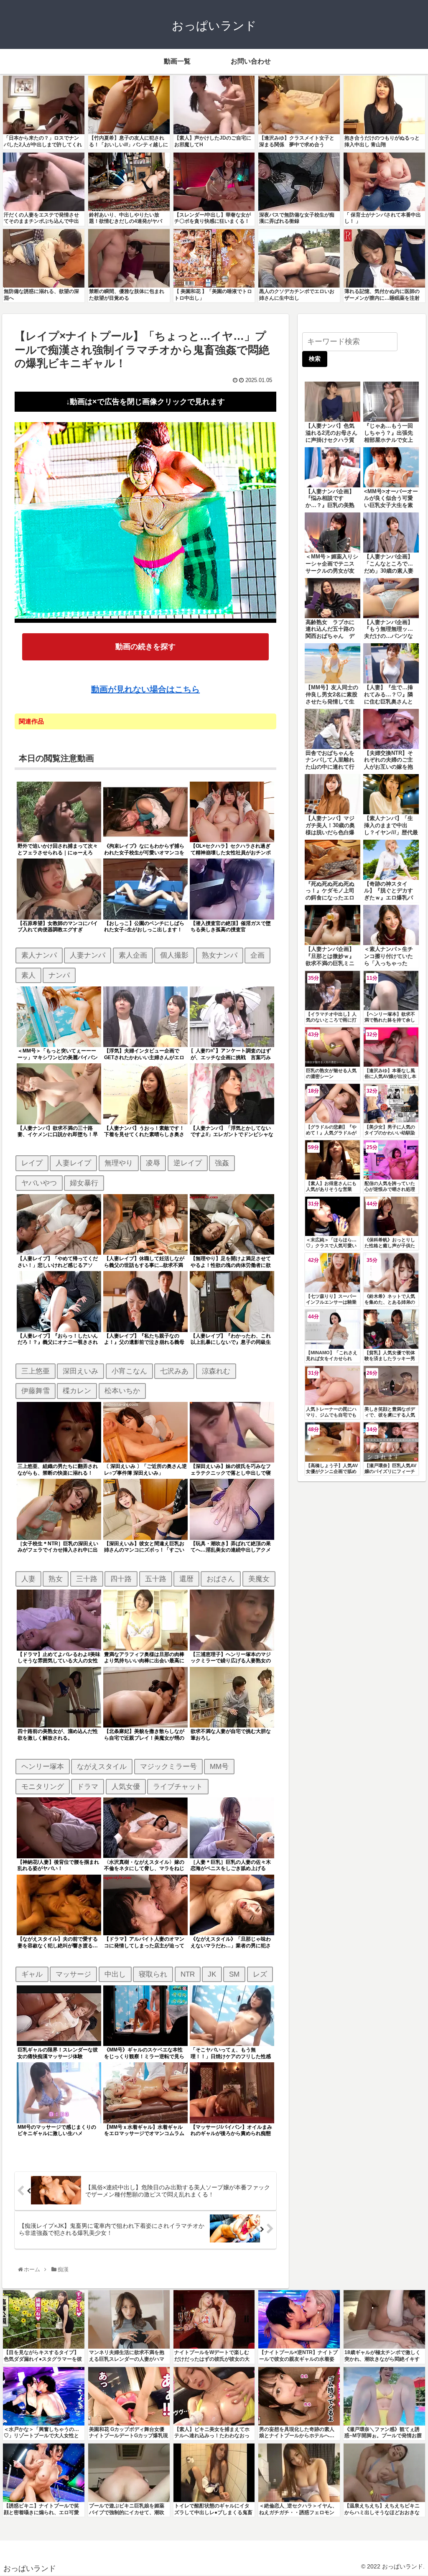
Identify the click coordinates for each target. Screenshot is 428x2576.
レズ (260, 1974)
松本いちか (122, 1391)
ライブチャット (178, 1786)
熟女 (56, 1579)
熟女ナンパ (220, 955)
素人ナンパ (39, 955)
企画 (257, 955)
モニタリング (43, 1786)
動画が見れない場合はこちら (145, 689)
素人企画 (133, 955)
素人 (28, 975)
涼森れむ (216, 1371)
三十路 (87, 1579)
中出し (115, 1974)
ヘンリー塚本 (43, 1766)
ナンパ (59, 975)
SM (234, 1974)
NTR (188, 1974)
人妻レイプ (73, 1163)
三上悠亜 (36, 1371)
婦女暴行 (84, 1183)
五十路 (156, 1579)
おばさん (221, 1579)
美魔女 (259, 1579)
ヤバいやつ (39, 1183)
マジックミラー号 (168, 1766)
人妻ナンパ (88, 955)
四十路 (121, 1579)
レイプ (32, 1163)
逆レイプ (188, 1163)
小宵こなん (129, 1371)
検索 (315, 359)
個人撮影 (174, 955)
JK (212, 1974)
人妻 (28, 1579)
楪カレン (77, 1391)
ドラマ (88, 1786)
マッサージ (73, 1974)
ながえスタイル (102, 1766)
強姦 (222, 1163)
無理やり (119, 1163)
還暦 (186, 1579)
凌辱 (153, 1163)
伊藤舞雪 (36, 1391)
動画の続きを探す (145, 647)
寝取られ (153, 1974)
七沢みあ (174, 1371)
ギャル (32, 1974)
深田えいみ (80, 1371)
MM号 (219, 1766)
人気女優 (126, 1786)
